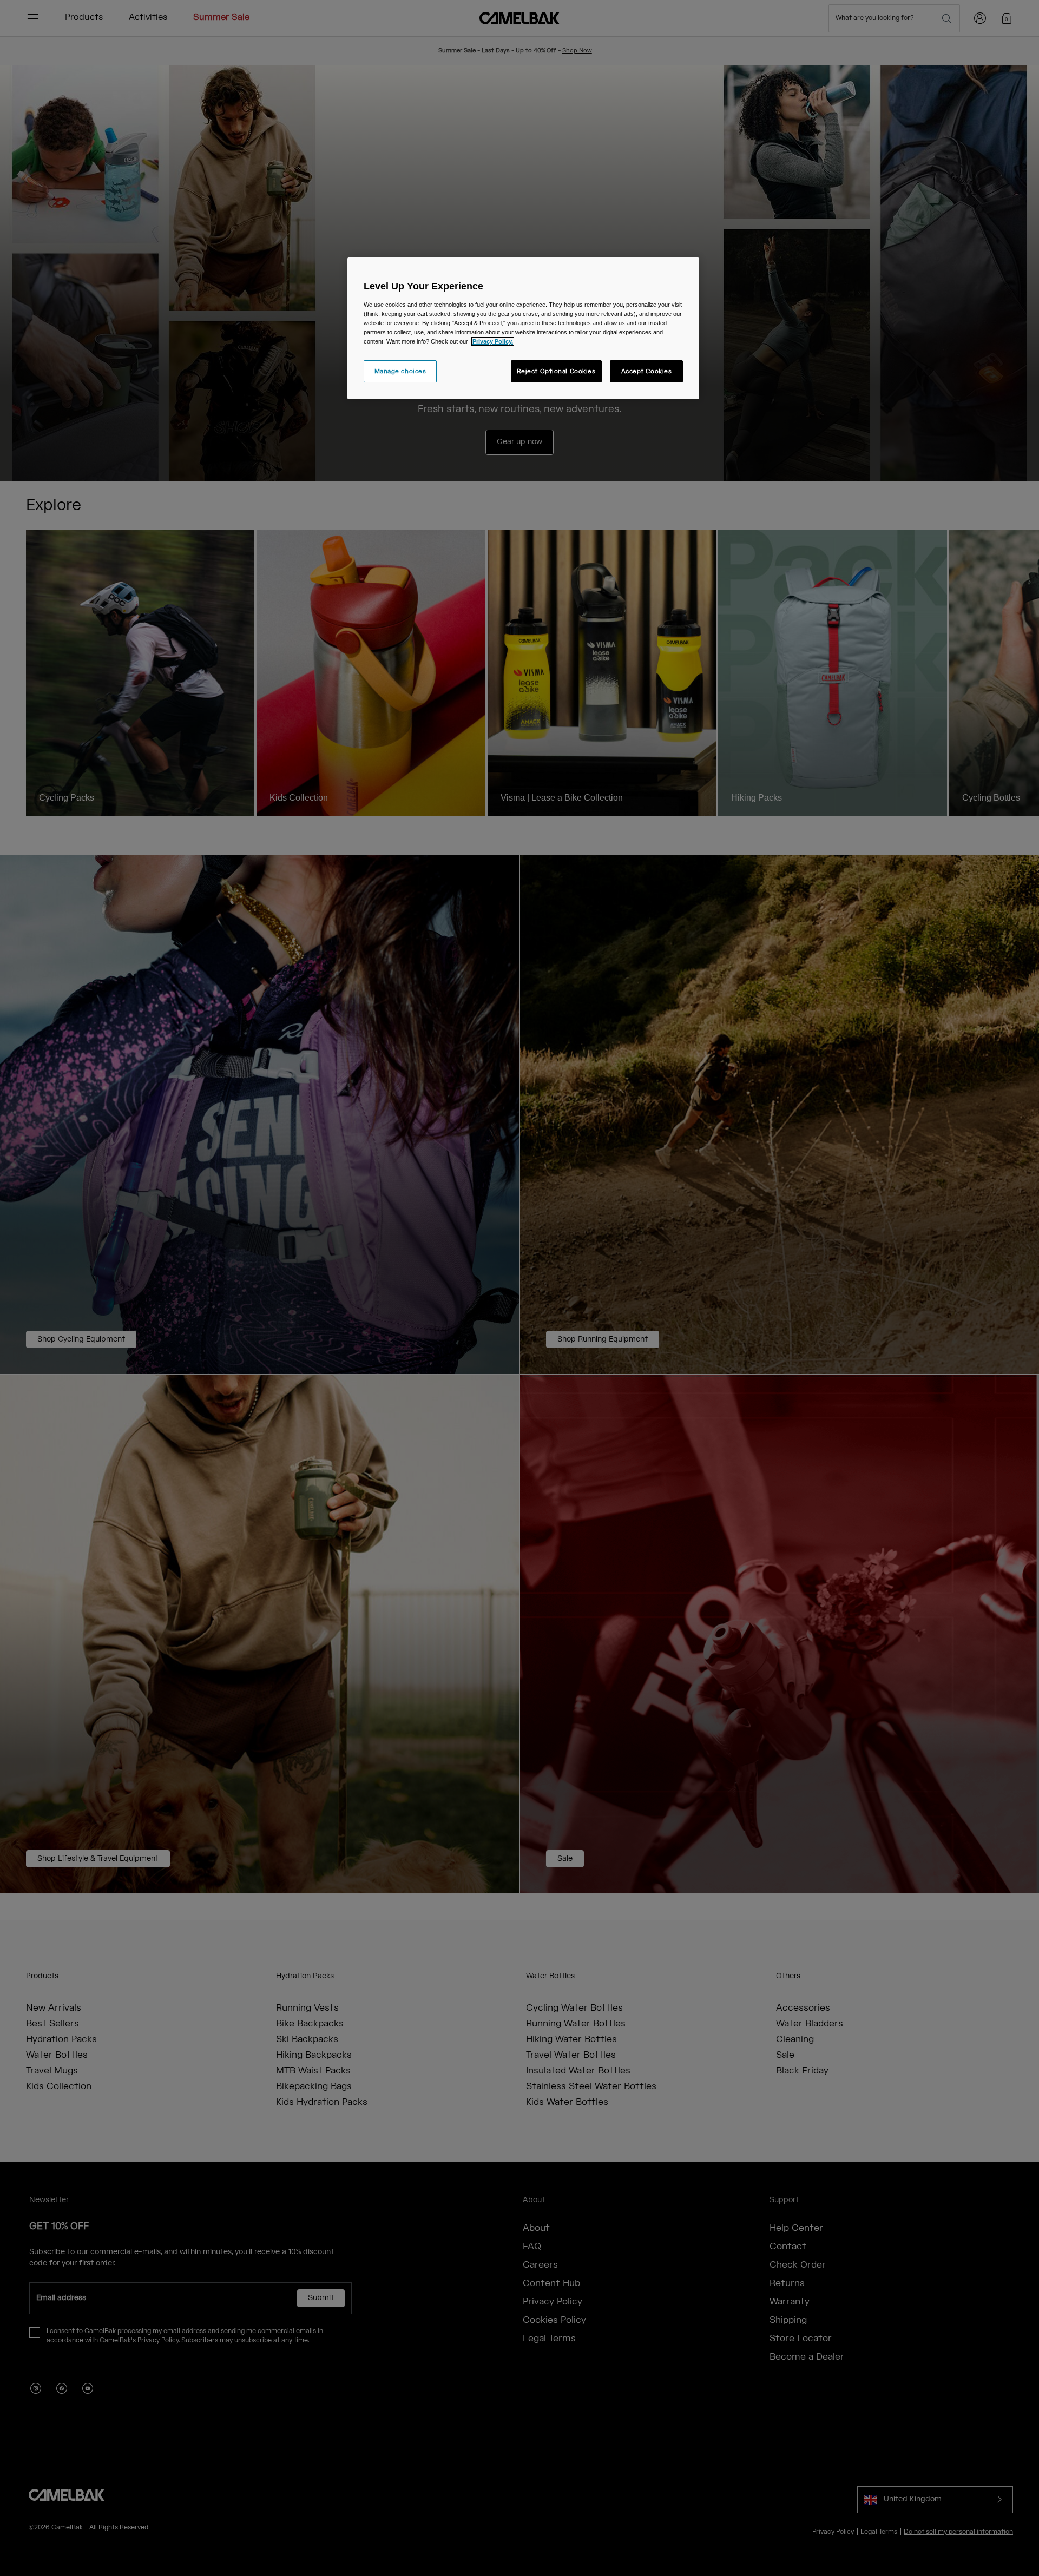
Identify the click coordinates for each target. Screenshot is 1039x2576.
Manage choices (400, 371)
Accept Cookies (647, 371)
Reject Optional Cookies (556, 371)
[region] (523, 328)
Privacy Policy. (493, 341)
